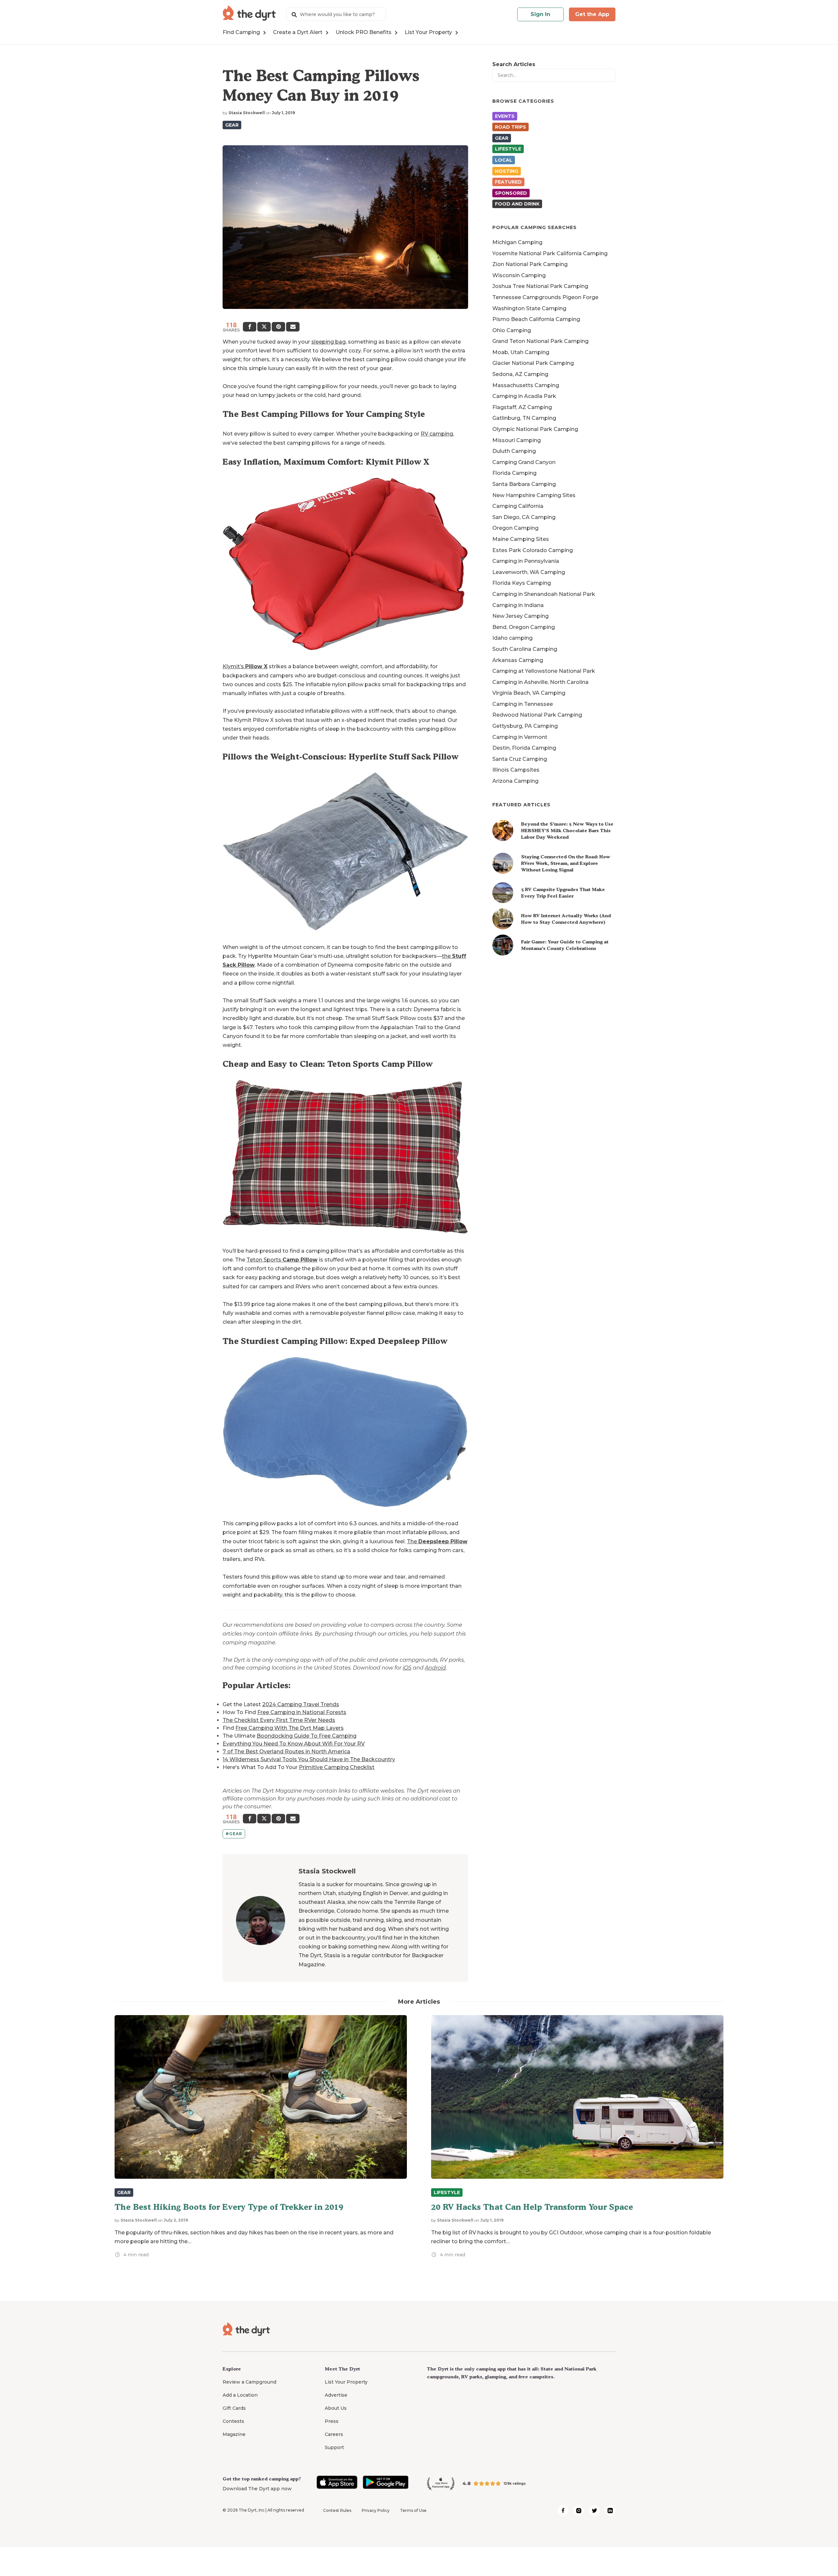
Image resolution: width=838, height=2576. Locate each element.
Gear (232, 125)
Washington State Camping (529, 308)
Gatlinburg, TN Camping (524, 418)
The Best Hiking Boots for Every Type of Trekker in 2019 (229, 2207)
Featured (508, 182)
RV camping (437, 434)
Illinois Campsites (516, 770)
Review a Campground (249, 2382)
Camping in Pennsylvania (526, 561)
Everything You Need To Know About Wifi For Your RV (294, 1744)
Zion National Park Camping (530, 264)
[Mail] (293, 327)
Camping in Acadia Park (524, 396)
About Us (336, 2408)
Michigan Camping (517, 242)
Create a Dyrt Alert (298, 32)
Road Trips (510, 127)
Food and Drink (517, 204)
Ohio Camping (512, 330)
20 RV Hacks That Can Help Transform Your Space (532, 2207)
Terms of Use (413, 2510)
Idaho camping (512, 638)
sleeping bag (328, 342)
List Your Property (428, 32)
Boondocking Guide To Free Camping (307, 1736)
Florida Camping (514, 473)
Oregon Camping (515, 528)
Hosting (507, 171)
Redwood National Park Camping (537, 715)
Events (505, 116)
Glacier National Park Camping (533, 363)
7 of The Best (240, 1752)
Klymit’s (245, 666)
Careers (334, 2434)
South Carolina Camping (525, 649)
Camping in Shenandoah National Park (544, 594)
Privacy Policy (376, 2510)
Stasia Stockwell (247, 113)
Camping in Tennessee (523, 704)
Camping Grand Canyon (524, 462)
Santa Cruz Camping (520, 759)
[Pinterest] (278, 327)
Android (435, 1668)
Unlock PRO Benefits (364, 32)
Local (504, 160)
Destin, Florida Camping (524, 748)
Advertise (336, 2395)
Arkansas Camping (518, 660)
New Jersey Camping (520, 616)
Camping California (518, 506)
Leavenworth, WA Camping (529, 572)
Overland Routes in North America (304, 1752)
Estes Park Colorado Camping (533, 550)
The (437, 1541)
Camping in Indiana (518, 605)
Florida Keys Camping (522, 583)
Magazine (234, 2434)
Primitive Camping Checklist (337, 1767)
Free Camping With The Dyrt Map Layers (290, 1728)
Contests (233, 2421)
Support (334, 2447)
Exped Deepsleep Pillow (399, 1341)
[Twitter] (264, 327)
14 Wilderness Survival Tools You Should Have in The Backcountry (309, 1759)
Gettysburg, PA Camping (525, 726)
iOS (407, 1668)
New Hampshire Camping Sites (534, 495)
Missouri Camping (517, 440)
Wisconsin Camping (519, 275)
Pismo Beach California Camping (536, 319)
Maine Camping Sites (521, 539)
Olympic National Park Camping (535, 429)
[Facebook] (250, 327)
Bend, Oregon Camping (524, 627)
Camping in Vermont (520, 737)
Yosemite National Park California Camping (550, 253)
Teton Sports (282, 1260)
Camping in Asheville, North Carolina (540, 682)
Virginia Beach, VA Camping (529, 693)
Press (332, 2421)
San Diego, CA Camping (524, 517)
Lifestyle (508, 149)
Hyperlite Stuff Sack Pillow (404, 757)
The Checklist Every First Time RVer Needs (279, 1720)
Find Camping (241, 32)
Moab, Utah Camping (521, 352)
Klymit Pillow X (397, 462)
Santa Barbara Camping (524, 484)
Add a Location (240, 2395)
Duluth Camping (514, 451)
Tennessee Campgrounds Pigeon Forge (545, 297)
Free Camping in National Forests (302, 1712)
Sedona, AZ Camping (520, 374)
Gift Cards (234, 2408)
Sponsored (511, 193)
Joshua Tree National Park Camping (540, 286)
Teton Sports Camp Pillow (380, 1064)
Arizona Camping (515, 781)
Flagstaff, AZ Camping (522, 407)
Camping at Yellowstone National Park (544, 671)
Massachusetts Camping (526, 385)
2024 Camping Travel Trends (301, 1704)
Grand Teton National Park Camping (540, 341)
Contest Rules (337, 2510)
